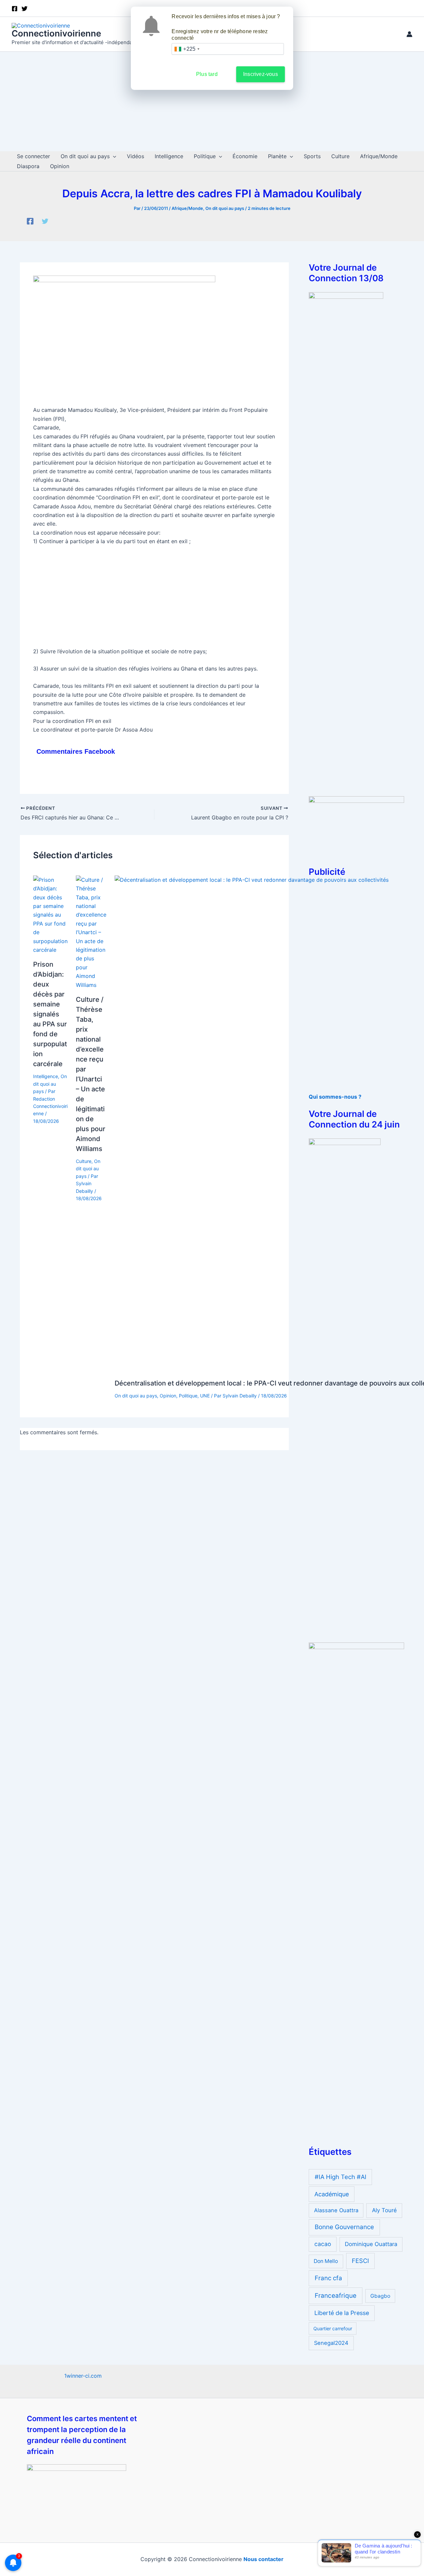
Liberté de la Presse (342, 2313)
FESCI (360, 2261)
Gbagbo (380, 2296)
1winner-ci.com (83, 2376)
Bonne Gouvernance (344, 2227)
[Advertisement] (212, 101)
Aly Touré (384, 2210)
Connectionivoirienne (56, 33)
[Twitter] (45, 221)
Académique (332, 2194)
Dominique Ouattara (371, 2244)
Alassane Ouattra (336, 2210)
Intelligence (46, 1076)
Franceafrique (336, 2296)
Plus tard (207, 74)
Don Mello (326, 2261)
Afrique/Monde (187, 208)
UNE (205, 1396)
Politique (188, 1396)
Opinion (168, 1396)
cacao (323, 2244)
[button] (113, 156)
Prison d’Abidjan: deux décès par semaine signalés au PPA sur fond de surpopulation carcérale (50, 1014)
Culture (84, 1161)
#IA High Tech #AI (341, 2177)
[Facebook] (15, 9)
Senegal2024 (331, 2343)
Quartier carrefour (333, 2328)
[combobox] (187, 49)
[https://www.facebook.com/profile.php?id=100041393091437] (30, 221)
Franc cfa (328, 2278)
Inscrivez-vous (261, 74)
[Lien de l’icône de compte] (409, 34)
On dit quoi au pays (225, 208)
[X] (25, 9)
